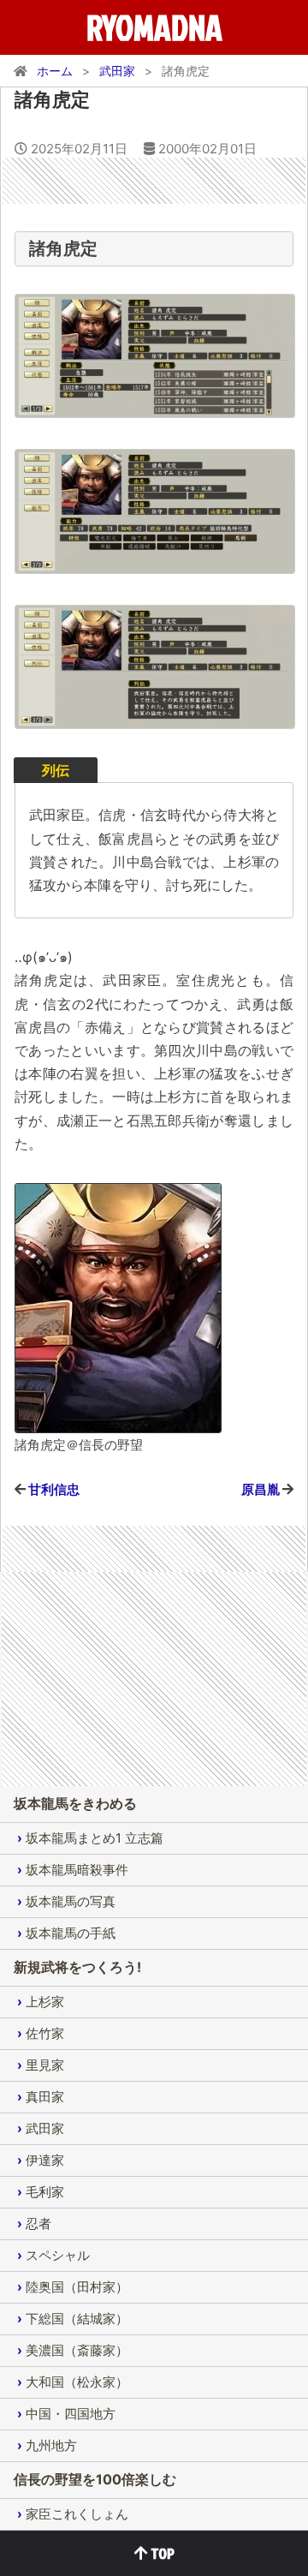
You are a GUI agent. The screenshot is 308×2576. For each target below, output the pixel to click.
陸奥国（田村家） (77, 2287)
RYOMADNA (154, 27)
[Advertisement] (155, 179)
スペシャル (58, 2255)
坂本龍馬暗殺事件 (77, 1870)
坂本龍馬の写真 (71, 1901)
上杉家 (45, 2002)
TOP (161, 2553)
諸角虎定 (52, 99)
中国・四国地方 (71, 2414)
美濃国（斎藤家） (77, 2350)
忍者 (38, 2223)
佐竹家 (45, 2033)
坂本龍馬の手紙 (71, 1933)
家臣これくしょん (77, 2514)
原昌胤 (261, 1489)
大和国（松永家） (77, 2382)
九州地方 (51, 2445)
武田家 (45, 2128)
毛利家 (45, 2192)
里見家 (45, 2065)
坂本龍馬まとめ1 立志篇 (95, 1838)
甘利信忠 (54, 1489)
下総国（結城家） (77, 2319)
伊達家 (45, 2160)
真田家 (45, 2097)
